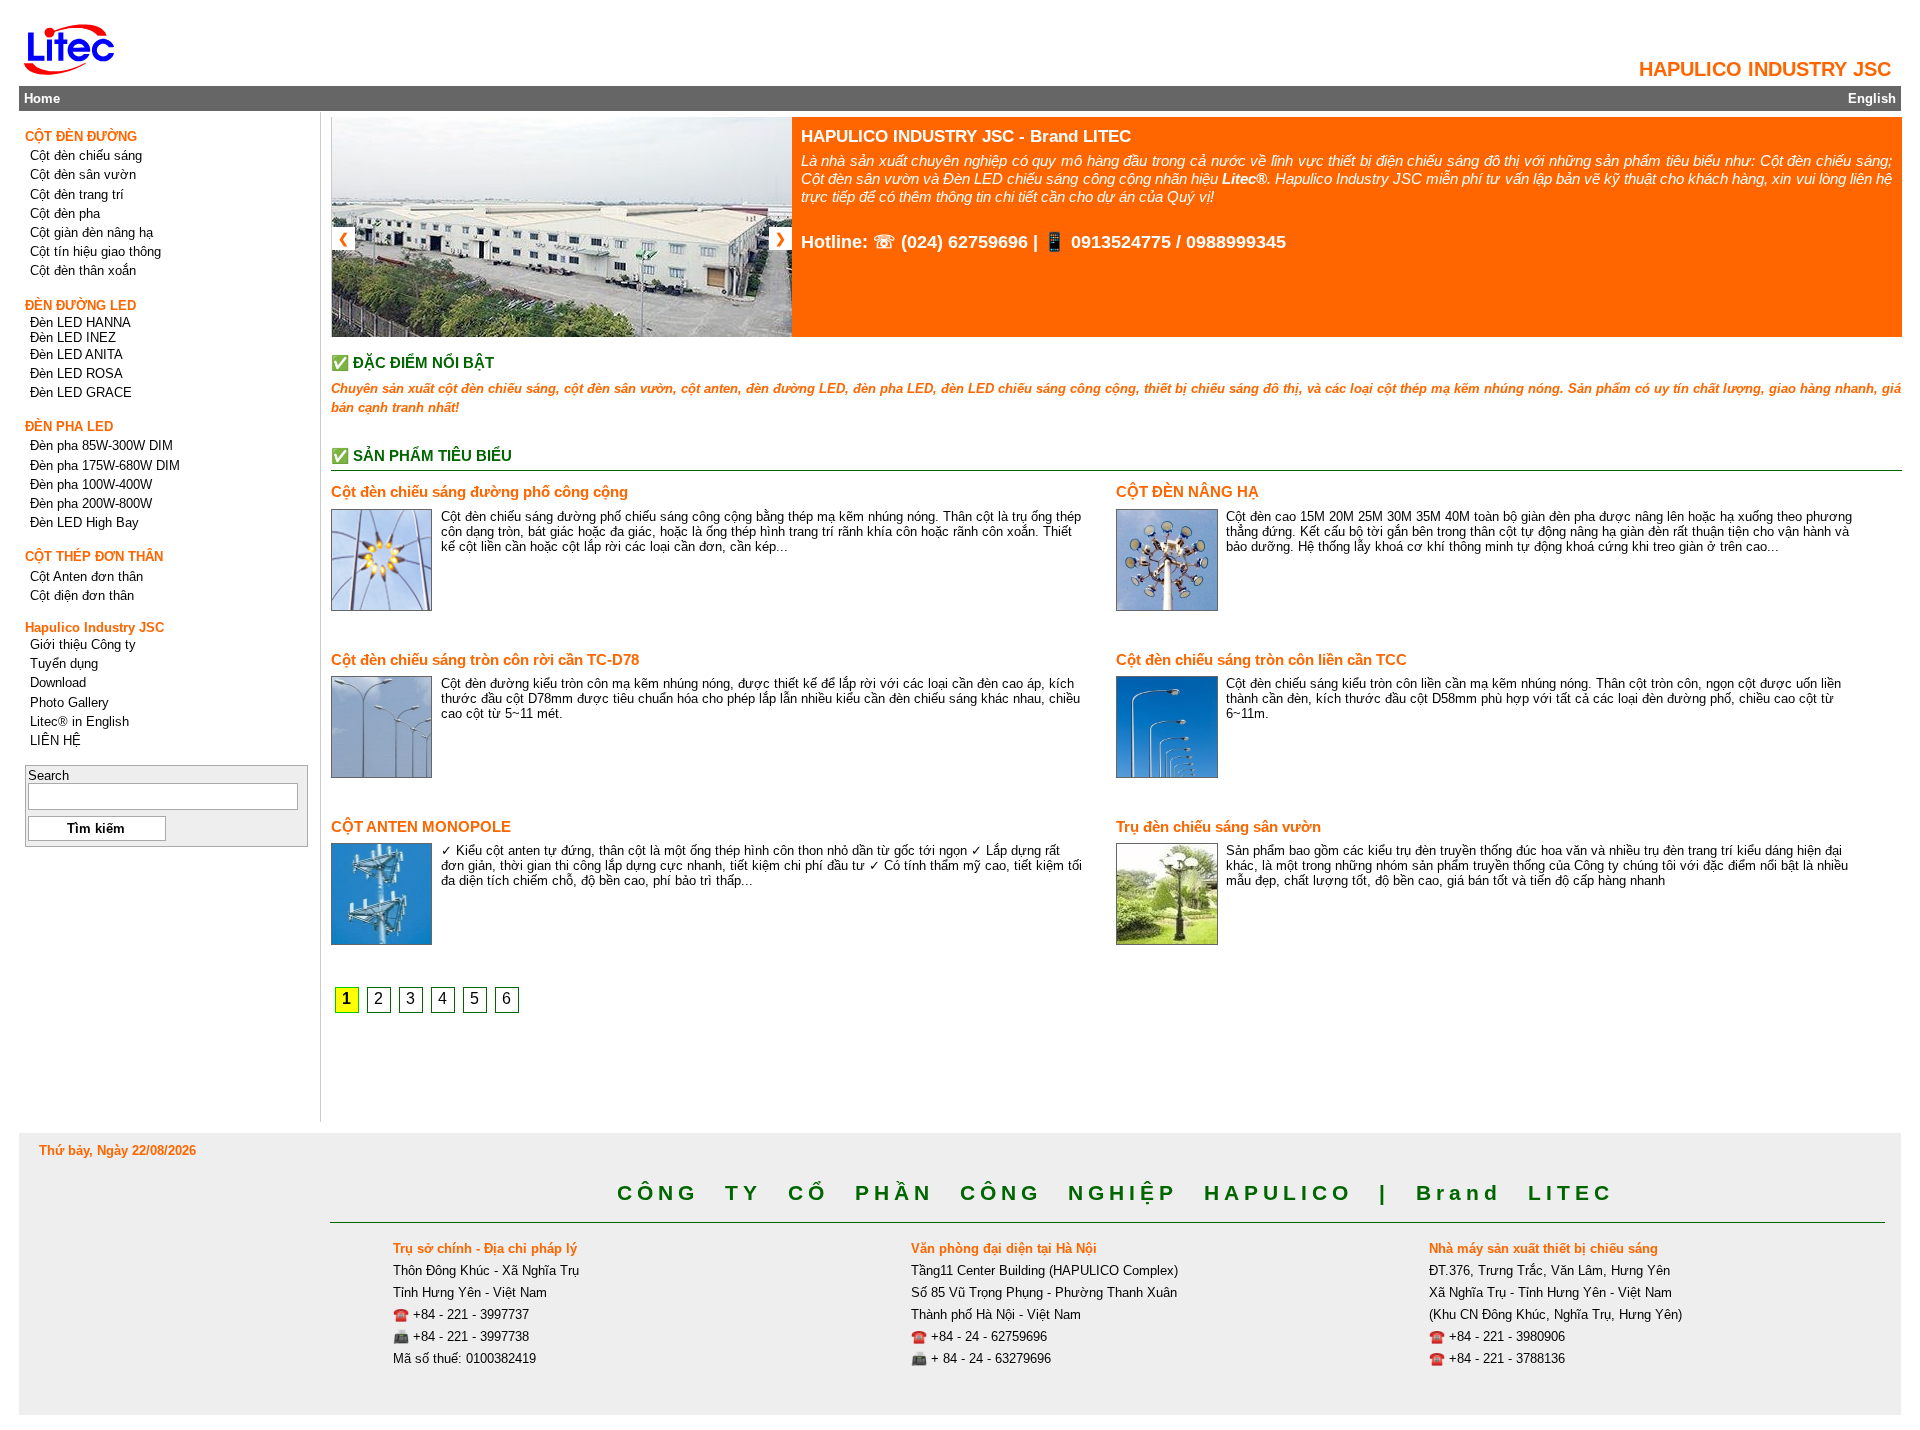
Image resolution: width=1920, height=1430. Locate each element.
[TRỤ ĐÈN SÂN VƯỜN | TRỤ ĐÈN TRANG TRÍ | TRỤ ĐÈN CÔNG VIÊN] (1167, 894)
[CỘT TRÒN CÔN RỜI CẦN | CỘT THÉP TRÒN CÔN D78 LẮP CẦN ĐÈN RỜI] (382, 727)
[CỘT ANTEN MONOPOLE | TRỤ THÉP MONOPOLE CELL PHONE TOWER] (382, 894)
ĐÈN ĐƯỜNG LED (80, 305)
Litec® (1244, 178)
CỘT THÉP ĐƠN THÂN (94, 556)
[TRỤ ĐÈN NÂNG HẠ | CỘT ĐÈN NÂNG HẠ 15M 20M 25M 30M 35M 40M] (1167, 560)
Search (48, 775)
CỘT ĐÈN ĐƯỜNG (81, 136)
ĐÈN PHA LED (69, 426)
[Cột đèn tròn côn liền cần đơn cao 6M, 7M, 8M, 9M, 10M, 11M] (1167, 727)
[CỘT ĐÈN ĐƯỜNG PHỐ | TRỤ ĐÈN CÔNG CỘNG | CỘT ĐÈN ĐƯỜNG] (382, 560)
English (1872, 98)
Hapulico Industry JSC (94, 627)
